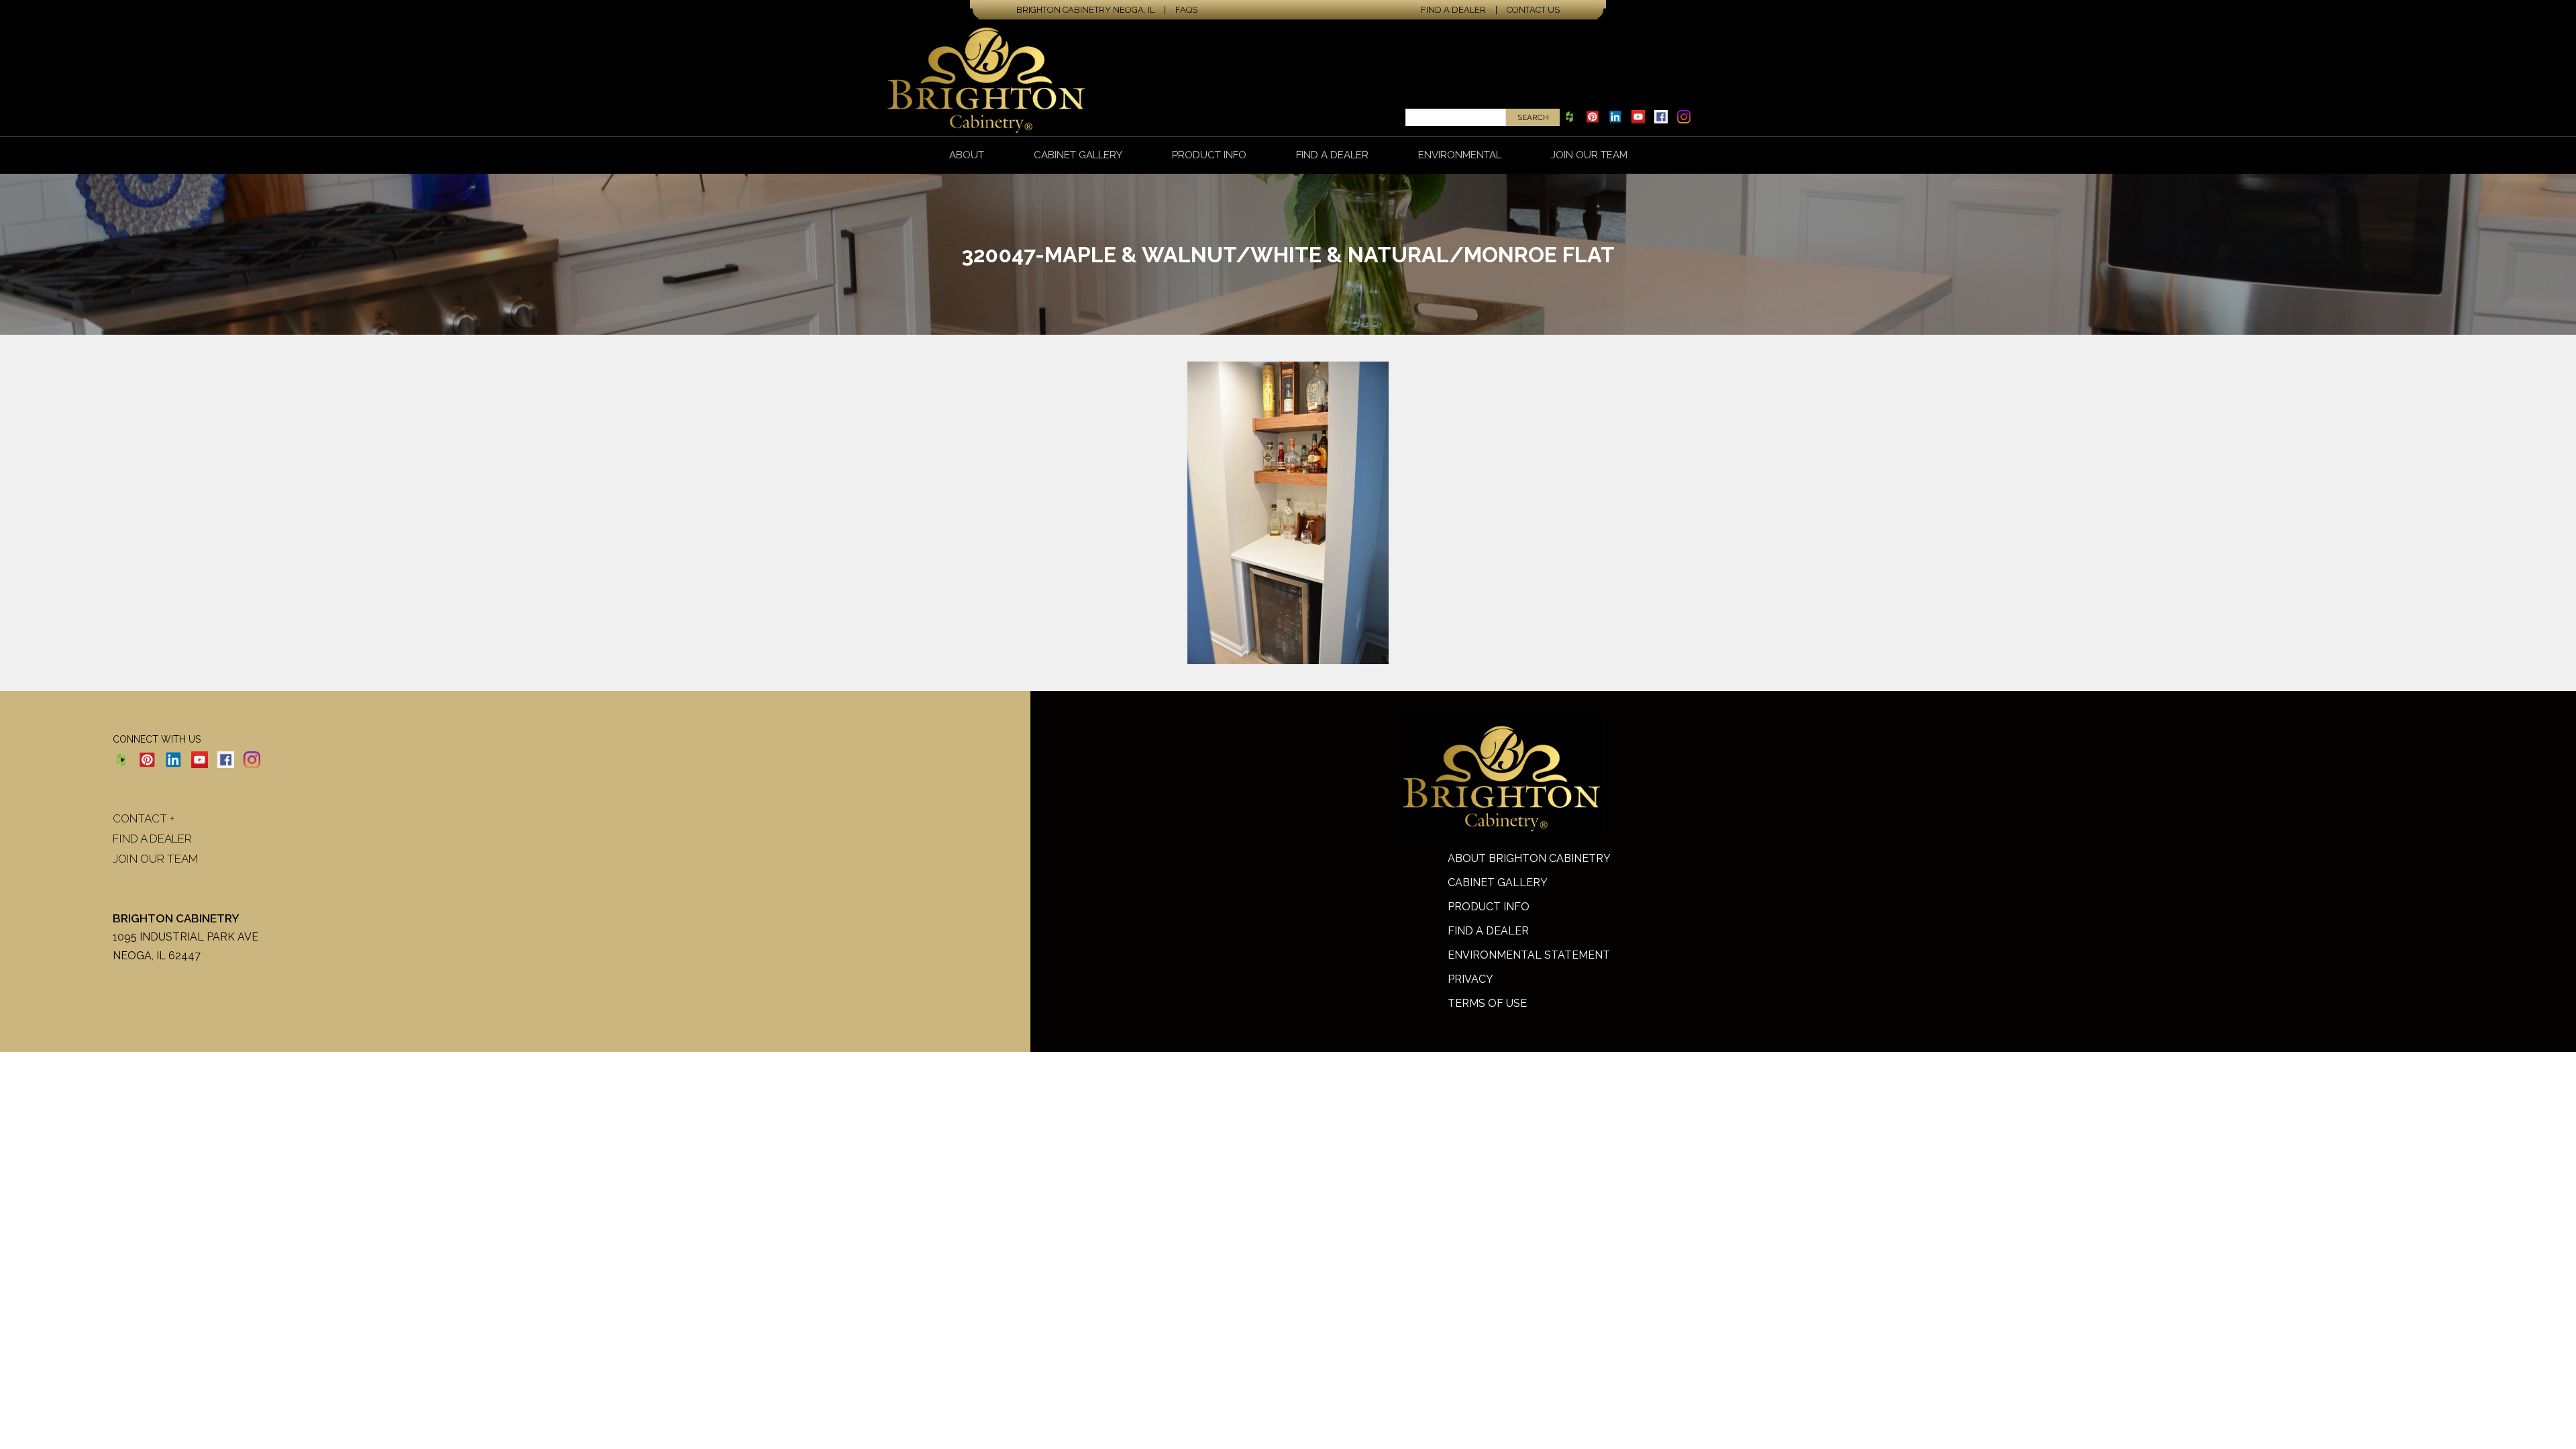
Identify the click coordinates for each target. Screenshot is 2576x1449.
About (967, 155)
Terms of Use (1487, 1003)
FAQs (1186, 10)
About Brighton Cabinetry (1529, 858)
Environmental (1460, 155)
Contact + (144, 818)
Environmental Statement (1529, 955)
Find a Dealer (1453, 10)
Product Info (1209, 155)
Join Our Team (1589, 155)
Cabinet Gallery (1078, 155)
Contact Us (1533, 10)
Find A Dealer (1488, 931)
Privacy (1470, 979)
